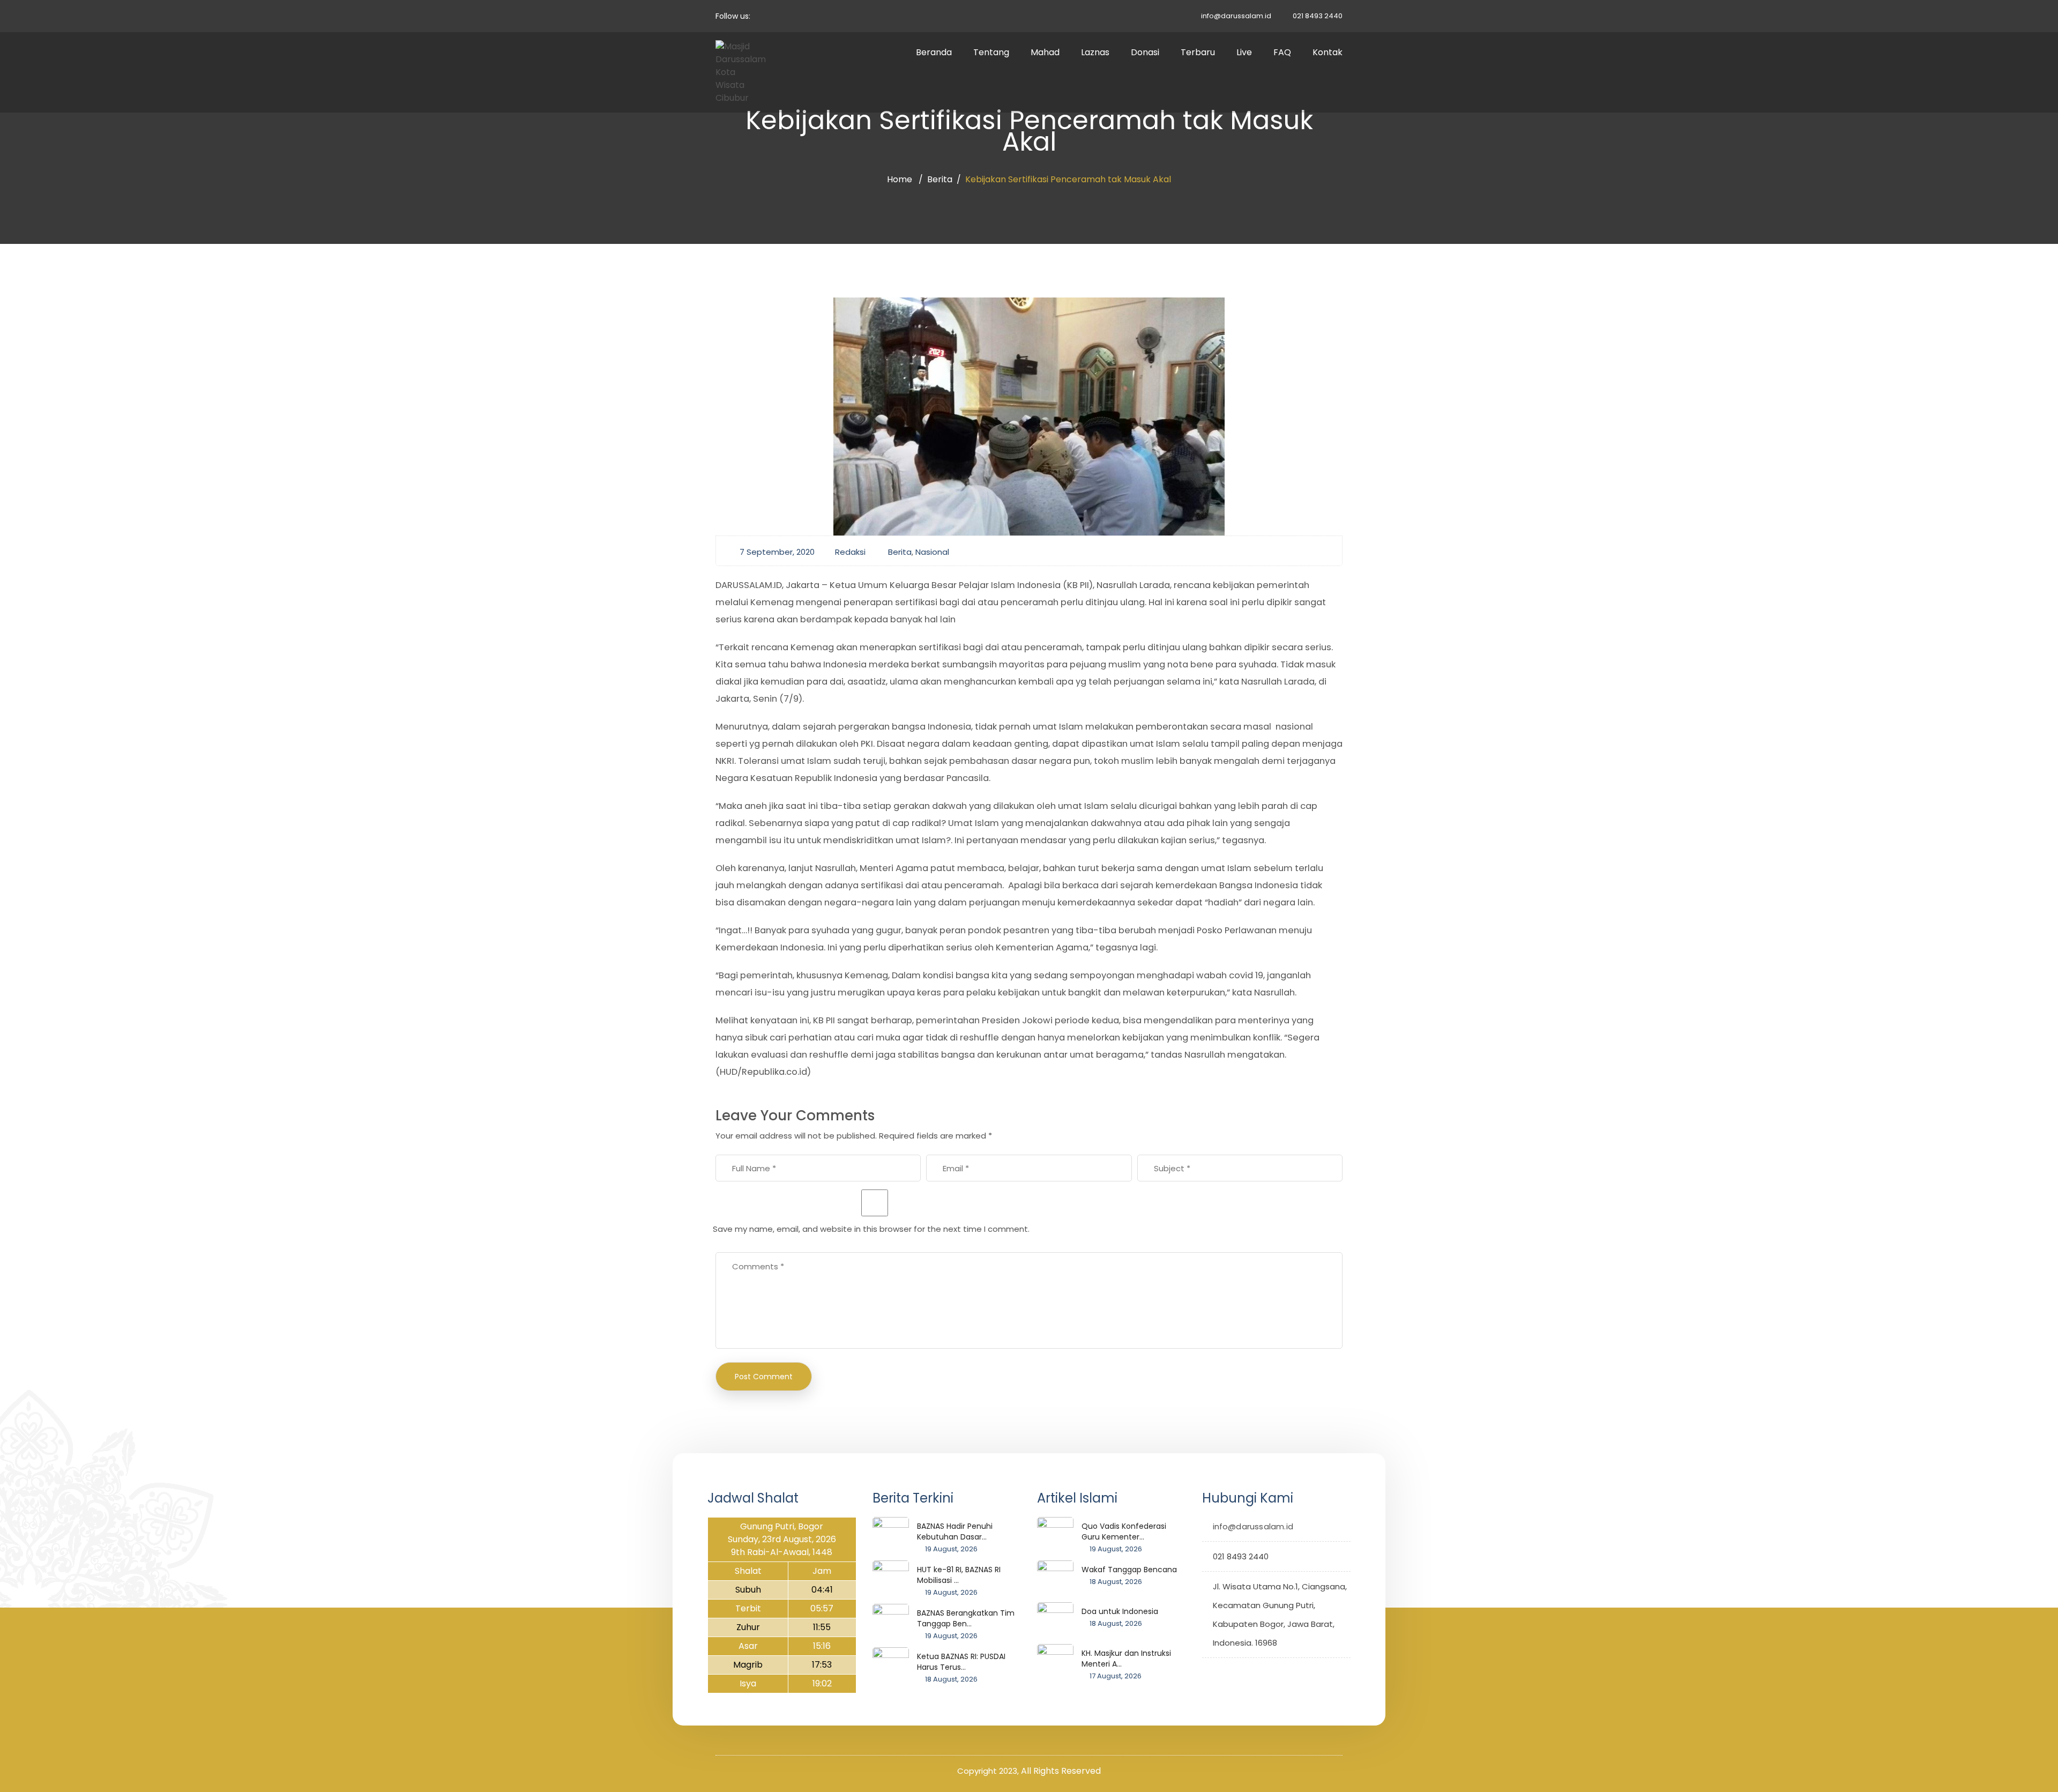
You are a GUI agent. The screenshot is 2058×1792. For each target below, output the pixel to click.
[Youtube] (1260, 1672)
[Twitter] (1210, 1672)
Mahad (1045, 52)
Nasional (932, 552)
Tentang (991, 52)
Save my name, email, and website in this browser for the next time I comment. (871, 1229)
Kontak (1328, 52)
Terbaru (1198, 52)
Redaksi (850, 552)
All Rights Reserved (1061, 1771)
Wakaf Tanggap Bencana (1129, 1570)
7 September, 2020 (777, 552)
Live (1244, 52)
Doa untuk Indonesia (1120, 1611)
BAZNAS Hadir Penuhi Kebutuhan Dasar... (955, 1531)
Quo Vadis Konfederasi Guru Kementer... (1124, 1531)
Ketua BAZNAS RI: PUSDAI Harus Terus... (961, 1662)
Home (900, 179)
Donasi (1145, 52)
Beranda (934, 52)
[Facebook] (1227, 1672)
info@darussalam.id (1236, 16)
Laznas (1095, 52)
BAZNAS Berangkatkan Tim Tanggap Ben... (966, 1618)
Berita (940, 179)
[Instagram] (1244, 1672)
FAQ (1282, 52)
